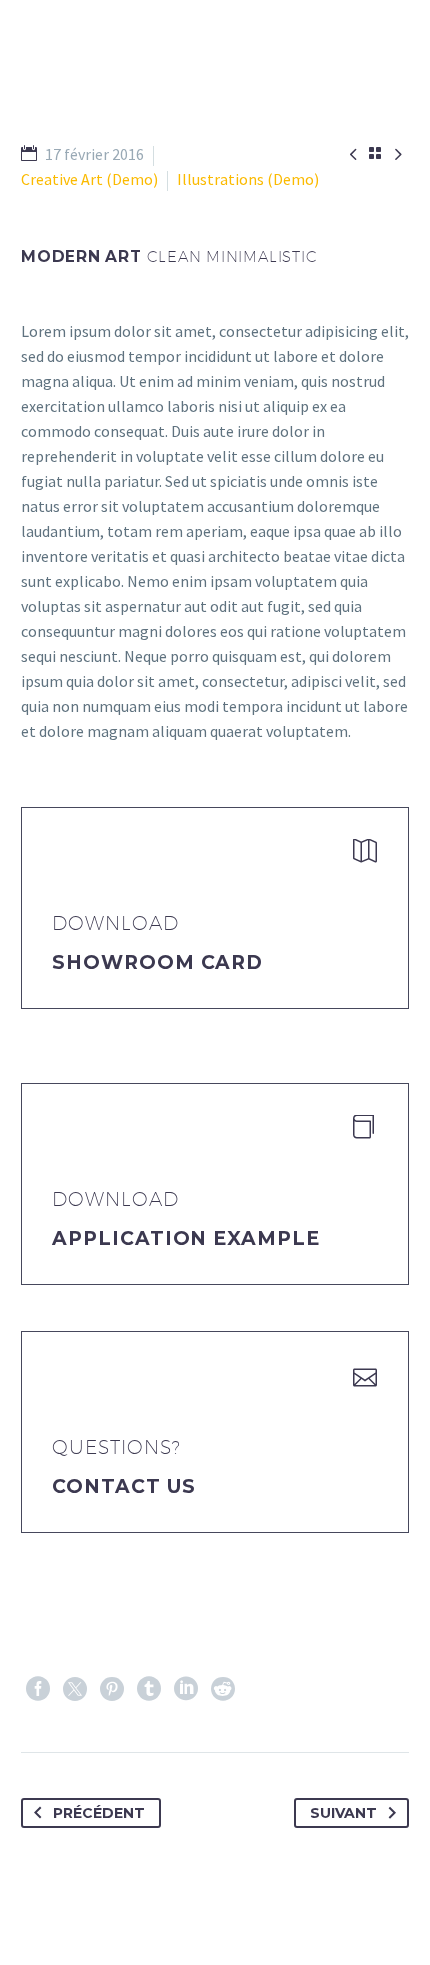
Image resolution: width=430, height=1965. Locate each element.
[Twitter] (75, 1689)
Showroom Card (157, 962)
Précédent (99, 1813)
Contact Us (124, 1486)
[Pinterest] (112, 1689)
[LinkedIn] (186, 1689)
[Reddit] (223, 1689)
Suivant (343, 1813)
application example (186, 1238)
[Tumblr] (149, 1689)
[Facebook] (38, 1689)
